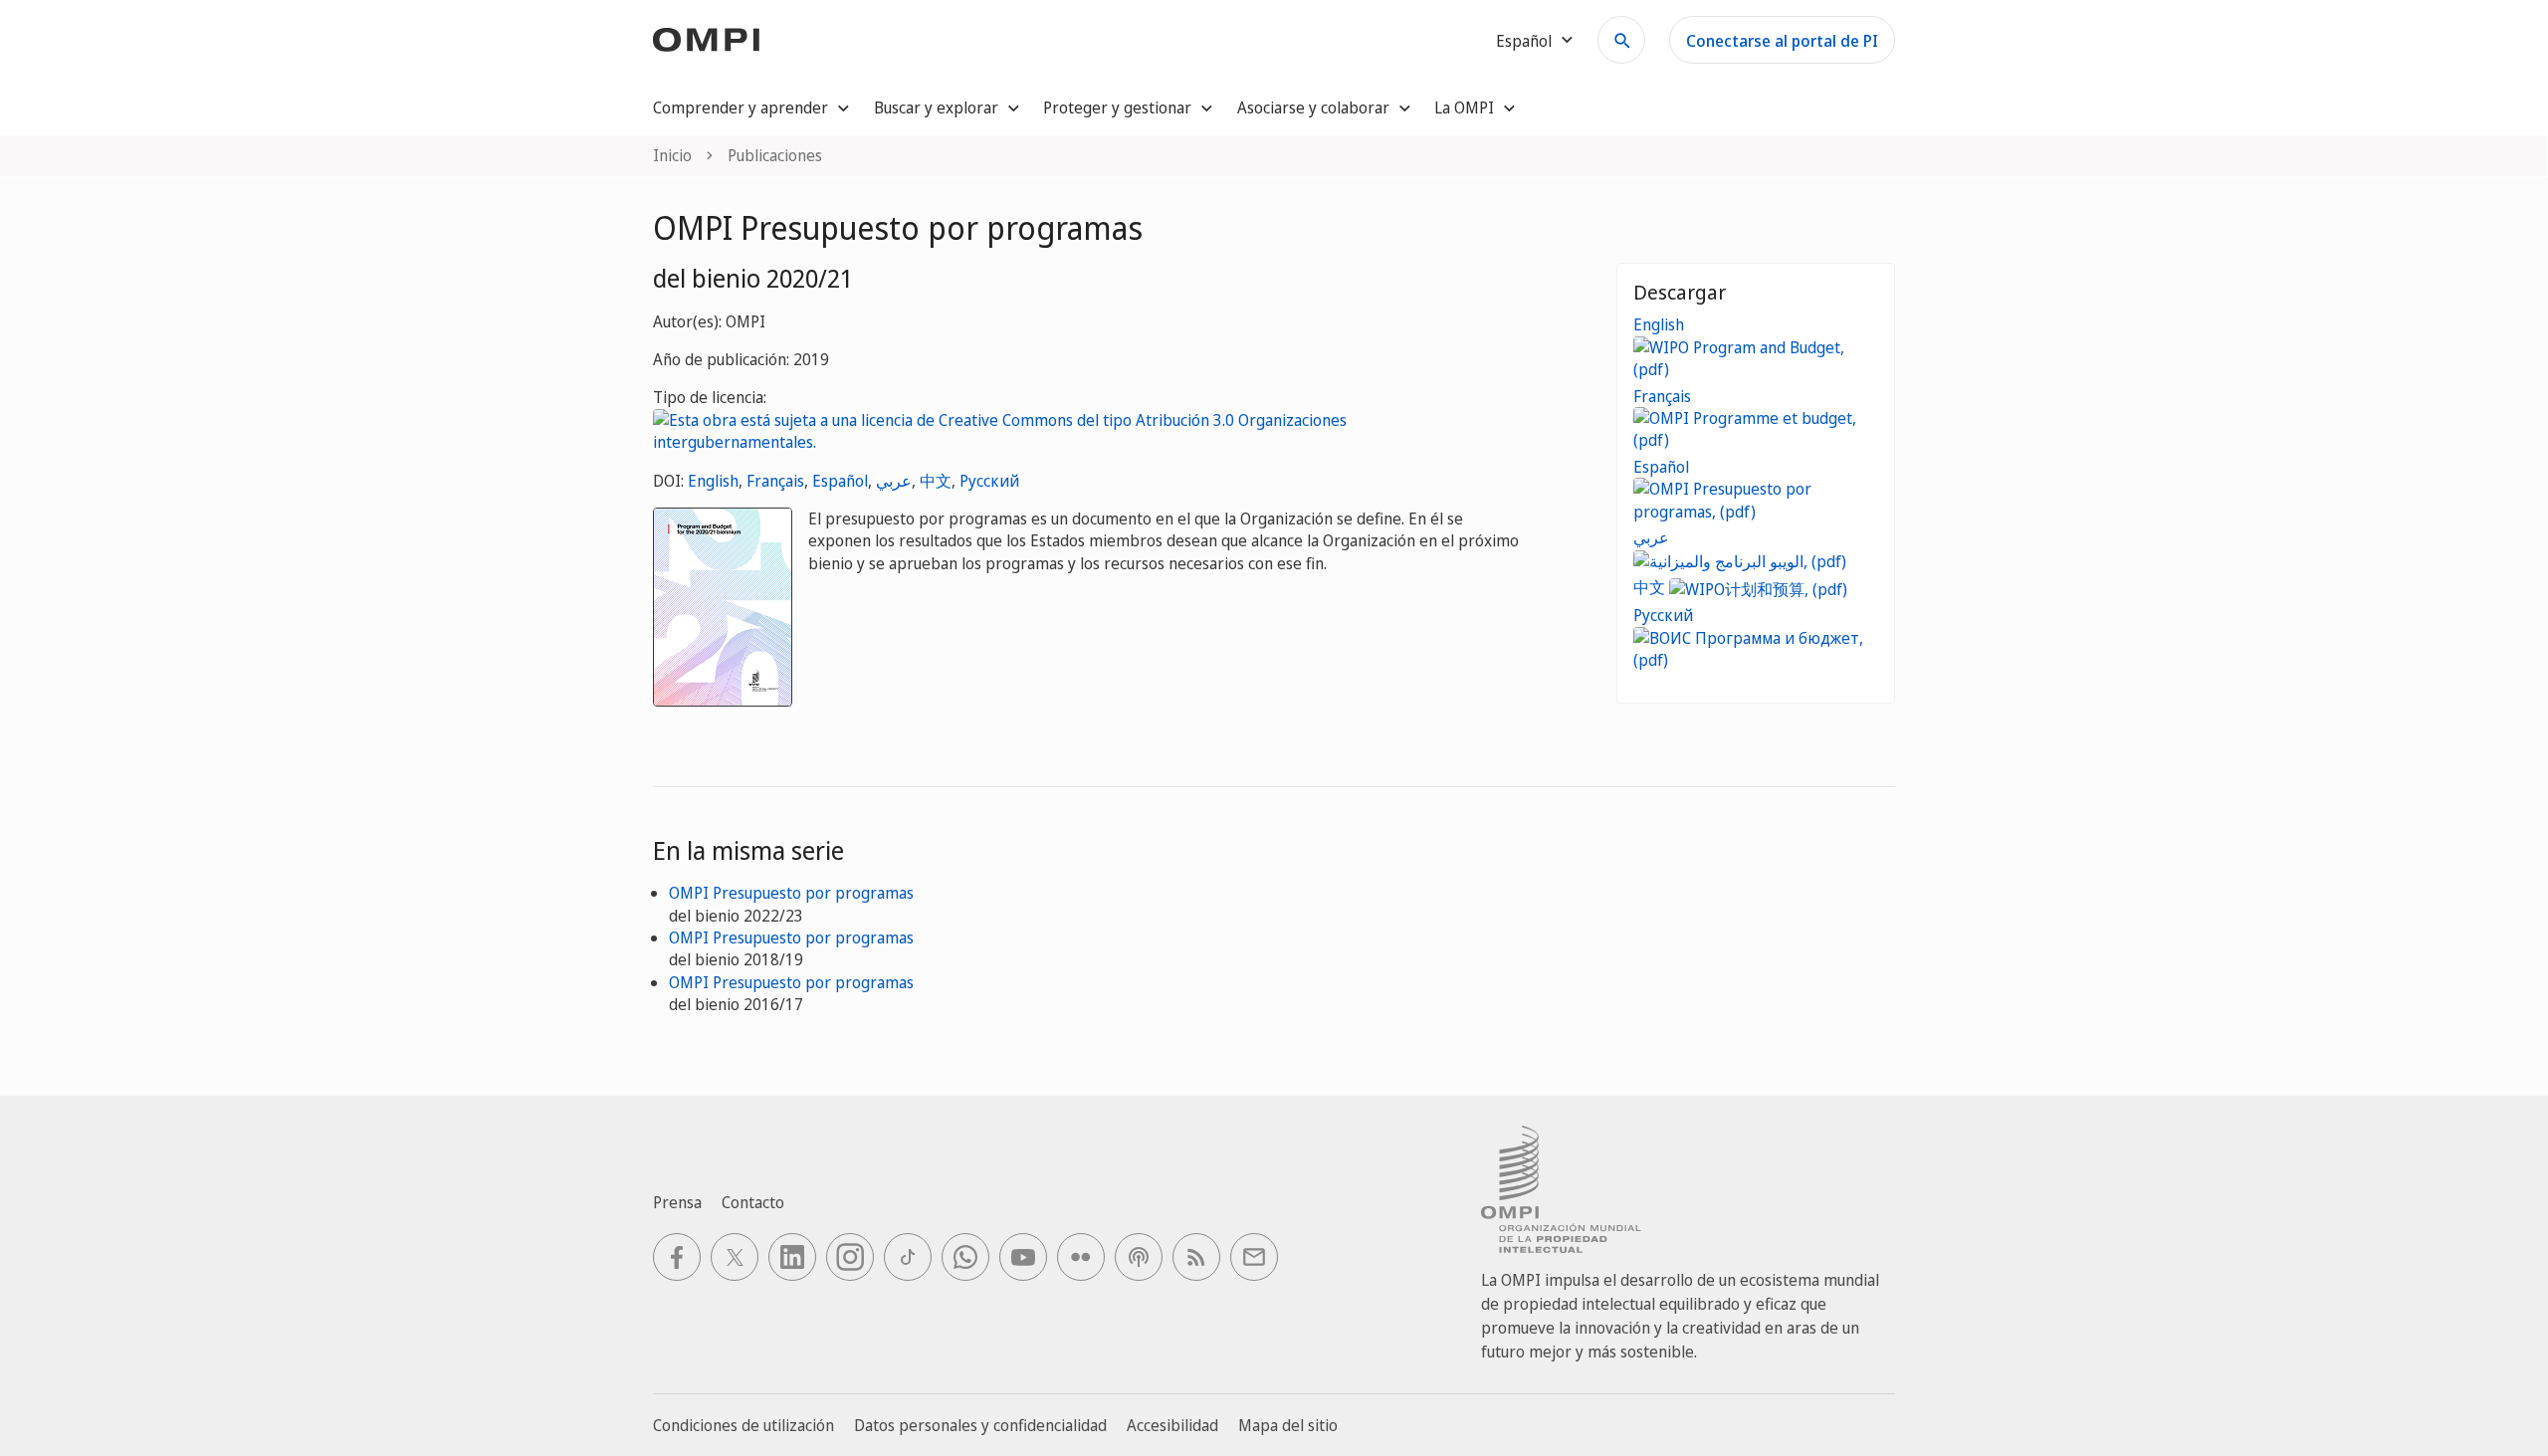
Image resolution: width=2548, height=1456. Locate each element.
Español (840, 481)
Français (775, 481)
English (713, 481)
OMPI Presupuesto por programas (791, 893)
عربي (894, 481)
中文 (936, 481)
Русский (989, 481)
